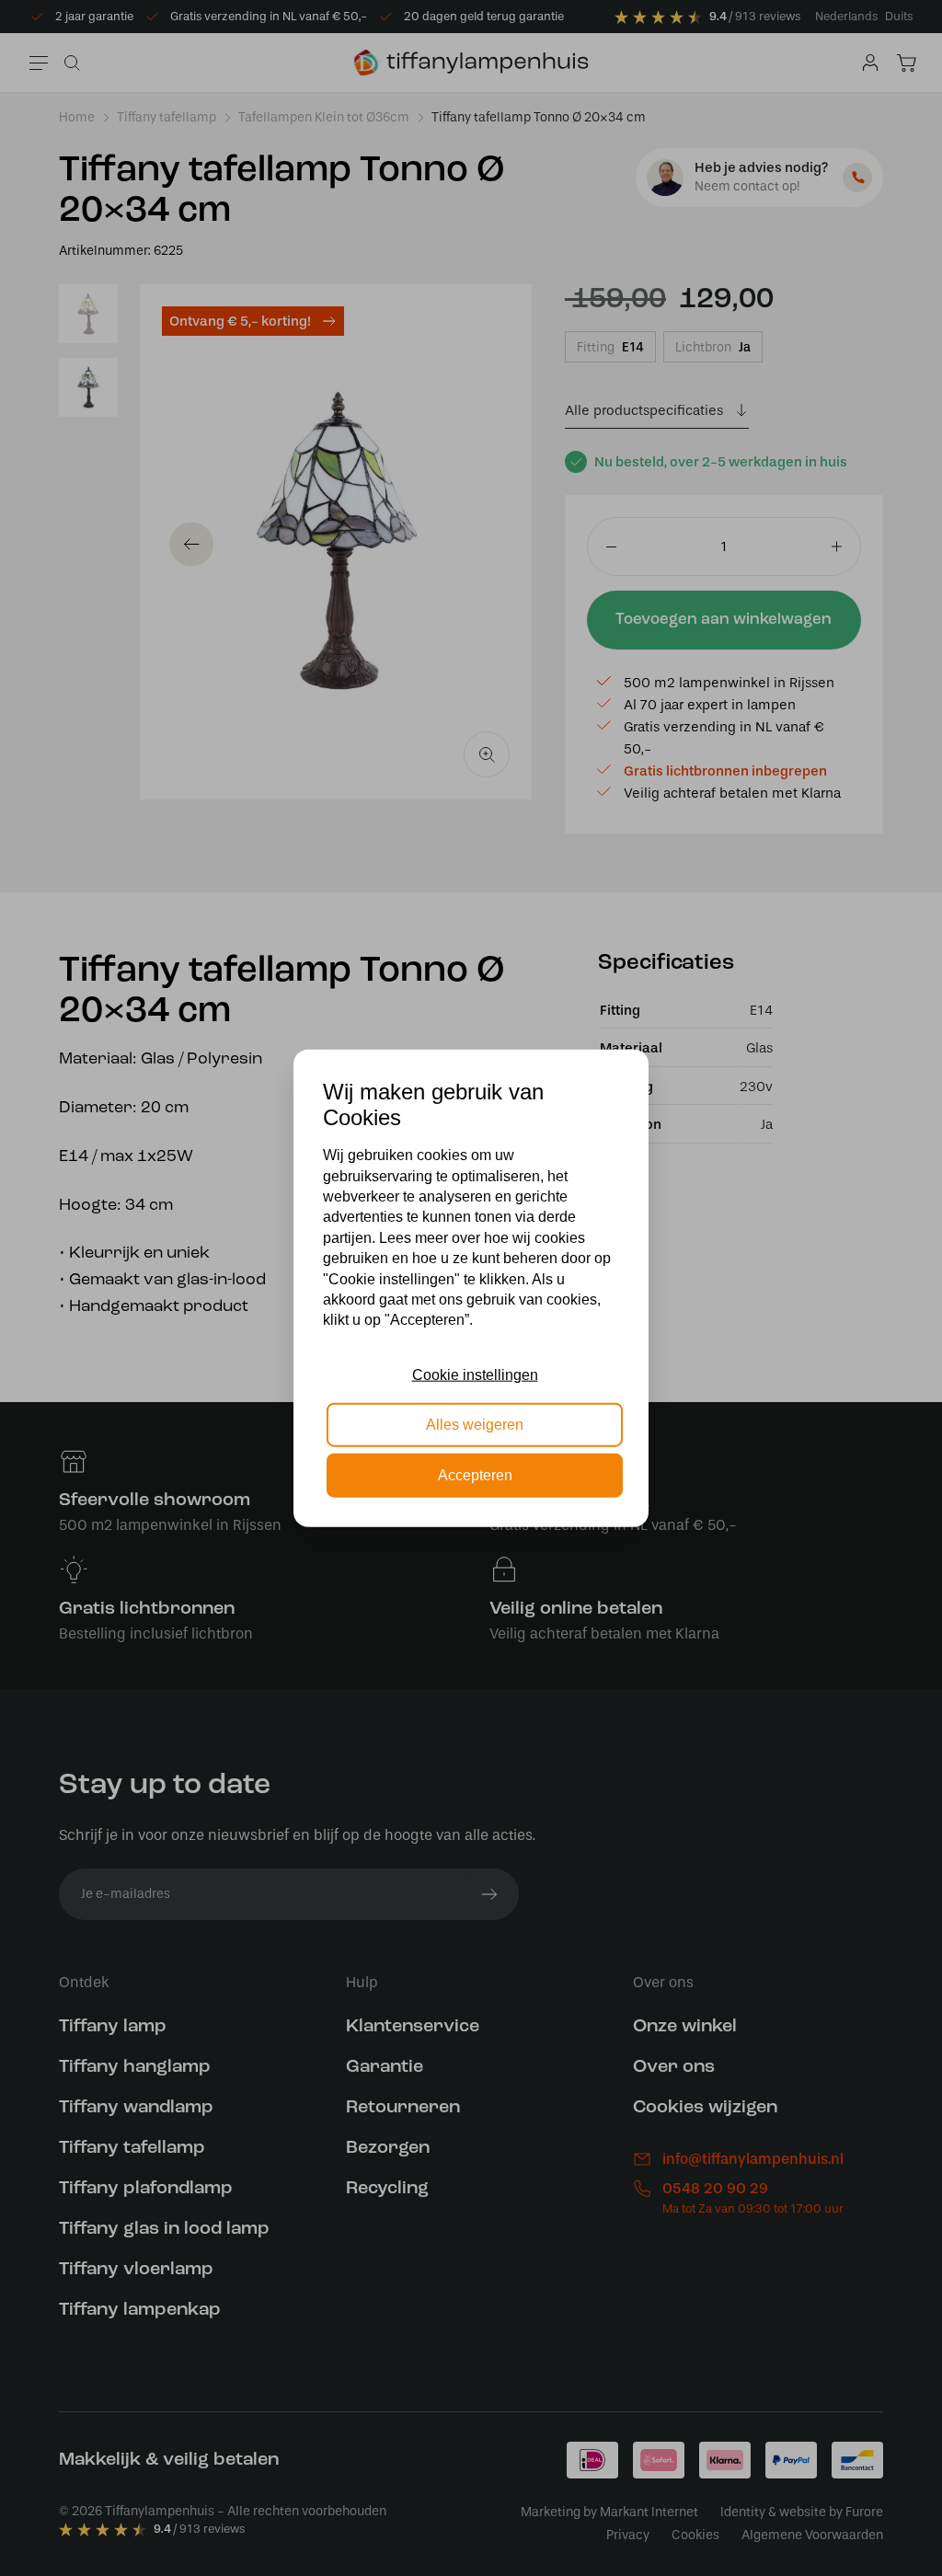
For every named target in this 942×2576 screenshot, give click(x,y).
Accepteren (475, 1474)
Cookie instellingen (475, 1375)
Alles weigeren (475, 1425)
